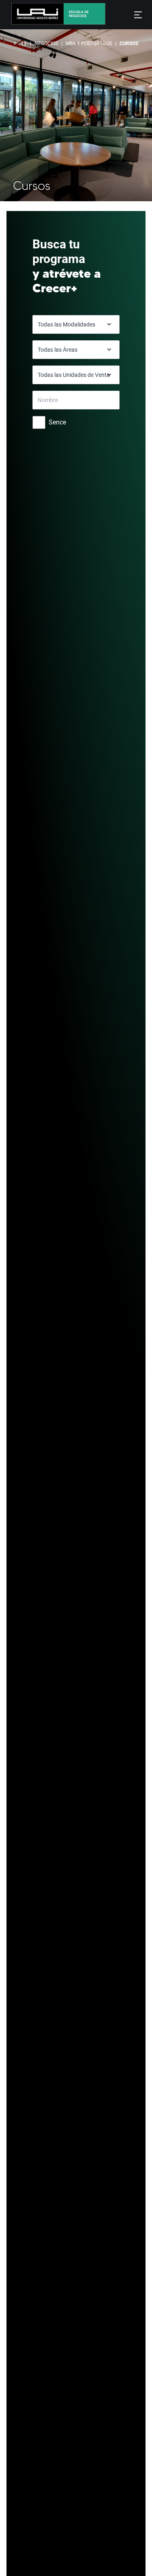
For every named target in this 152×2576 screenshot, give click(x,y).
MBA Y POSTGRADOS (89, 44)
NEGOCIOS (46, 44)
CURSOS (129, 44)
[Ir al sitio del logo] (84, 15)
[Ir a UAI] (32, 15)
